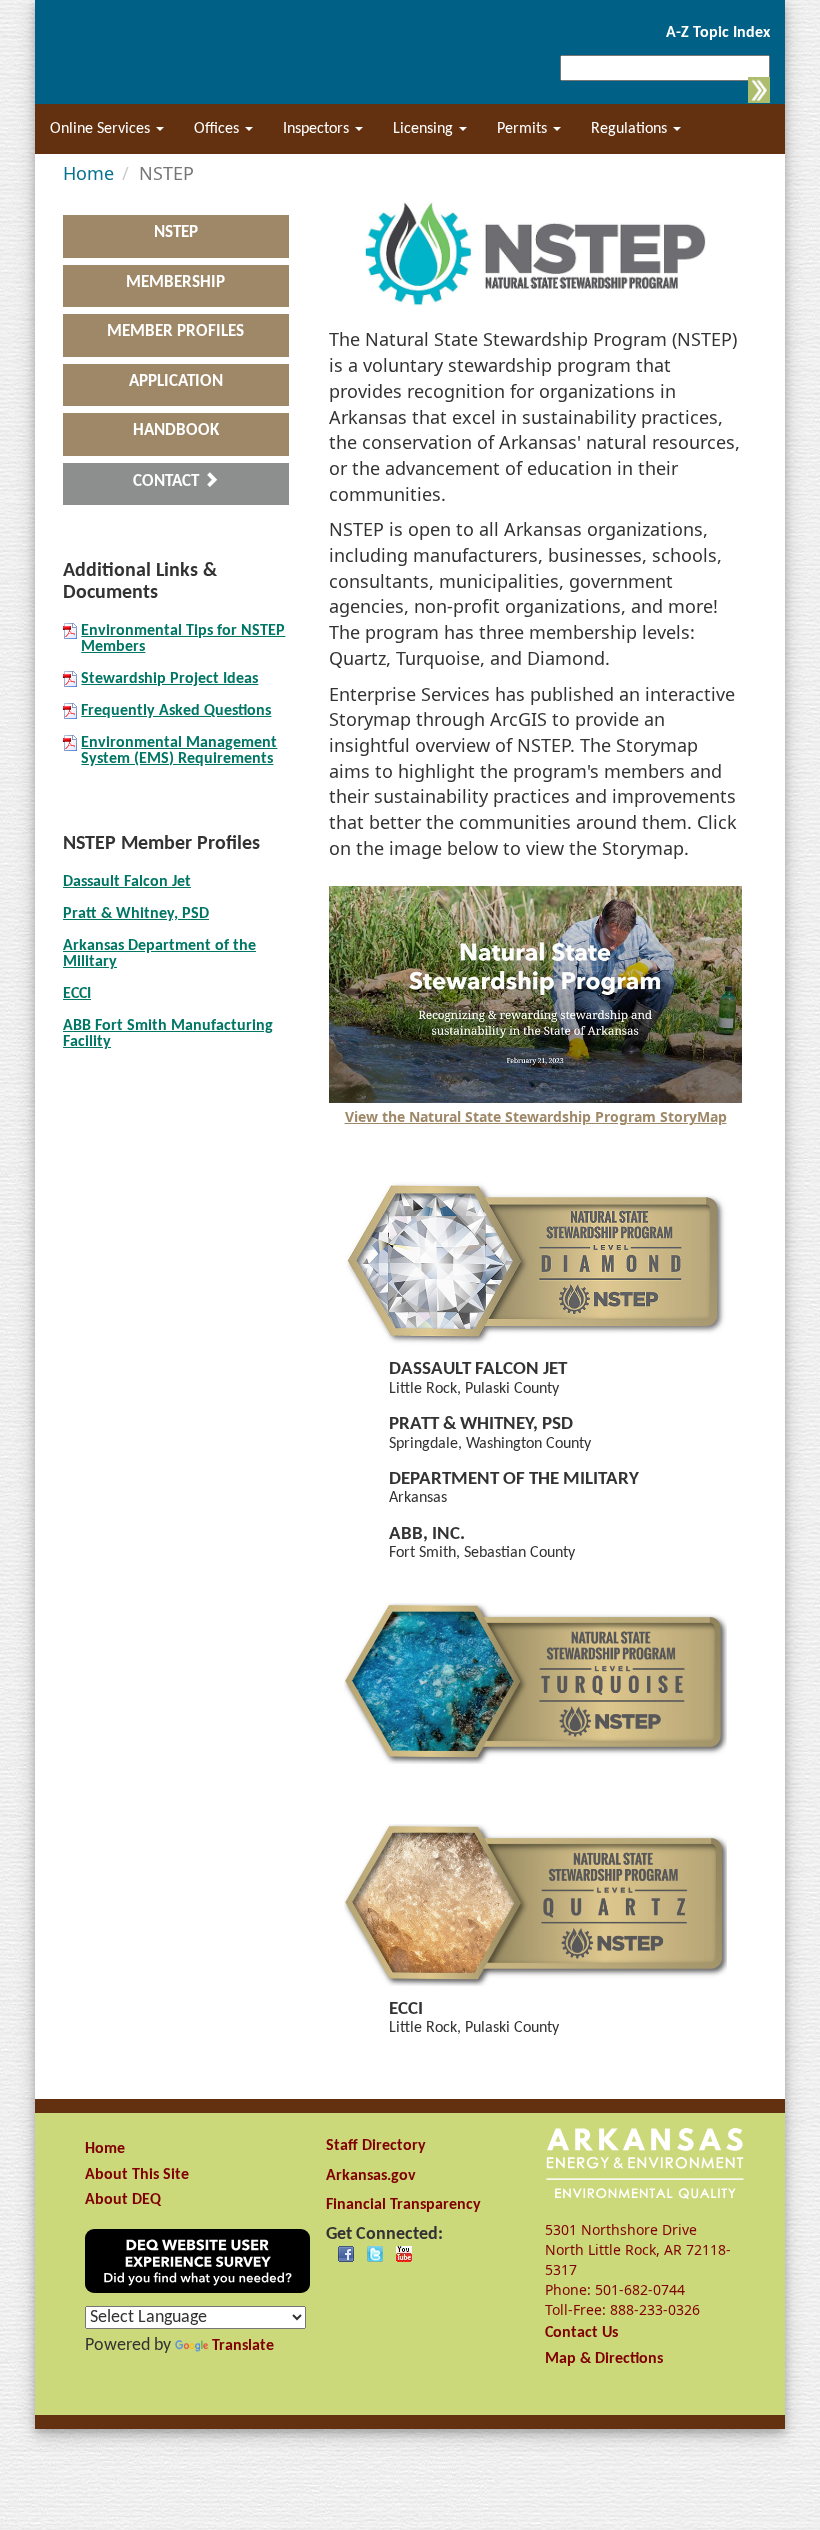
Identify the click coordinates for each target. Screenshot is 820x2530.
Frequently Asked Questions (176, 711)
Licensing (425, 129)
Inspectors (318, 129)
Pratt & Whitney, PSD (136, 914)
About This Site (137, 2175)
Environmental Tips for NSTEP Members (183, 639)
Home (105, 2149)
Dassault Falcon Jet (127, 882)
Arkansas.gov (371, 2176)
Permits (524, 129)
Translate (243, 2346)
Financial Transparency (403, 2205)
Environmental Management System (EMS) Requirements (179, 751)
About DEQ (123, 2200)
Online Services (102, 129)
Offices (218, 129)
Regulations (631, 129)
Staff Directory (376, 2146)
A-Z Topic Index (718, 33)
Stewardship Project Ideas (169, 679)
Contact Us (581, 2333)
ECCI (77, 994)
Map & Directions (604, 2359)
